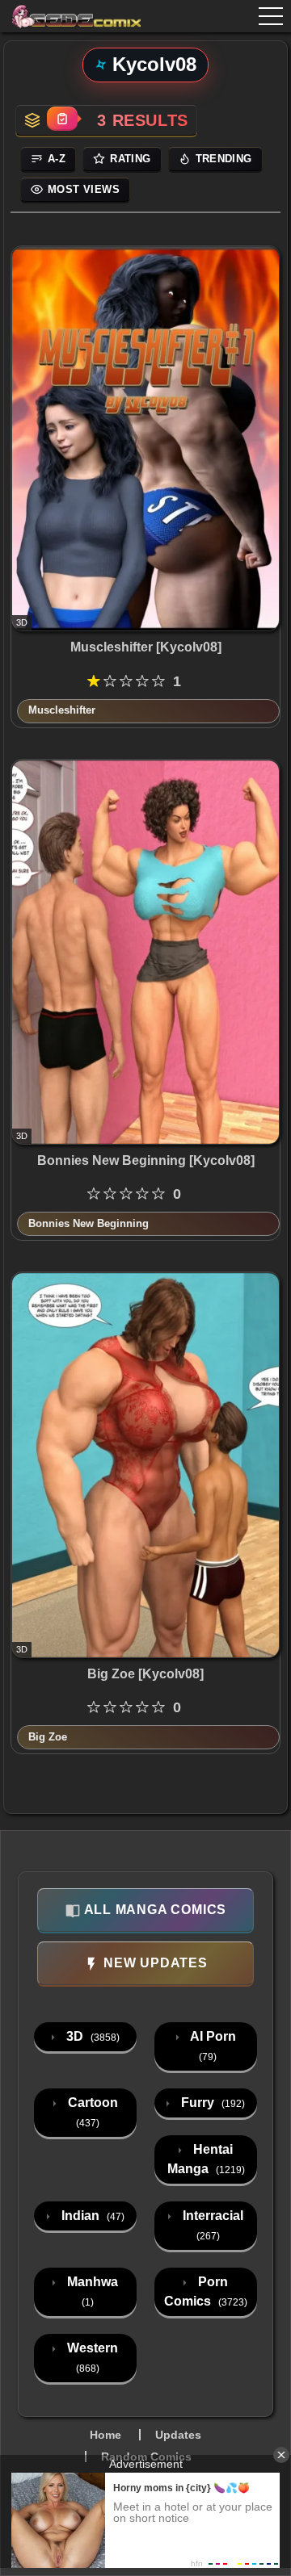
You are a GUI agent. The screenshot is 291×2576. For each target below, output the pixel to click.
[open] (271, 16)
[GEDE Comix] (65, 16)
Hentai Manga (206, 2159)
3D (91, 2036)
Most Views (84, 189)
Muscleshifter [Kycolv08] (146, 647)
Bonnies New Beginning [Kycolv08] (146, 1160)
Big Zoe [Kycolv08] (145, 1674)
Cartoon (91, 2112)
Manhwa (91, 2291)
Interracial (211, 2225)
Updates (178, 2435)
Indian (91, 2216)
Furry (211, 2103)
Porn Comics (206, 2291)
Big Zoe (48, 1737)
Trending (224, 159)
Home (105, 2435)
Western (91, 2358)
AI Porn (212, 2046)
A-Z (57, 159)
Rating (130, 159)
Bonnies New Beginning (89, 1223)
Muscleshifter (62, 710)
